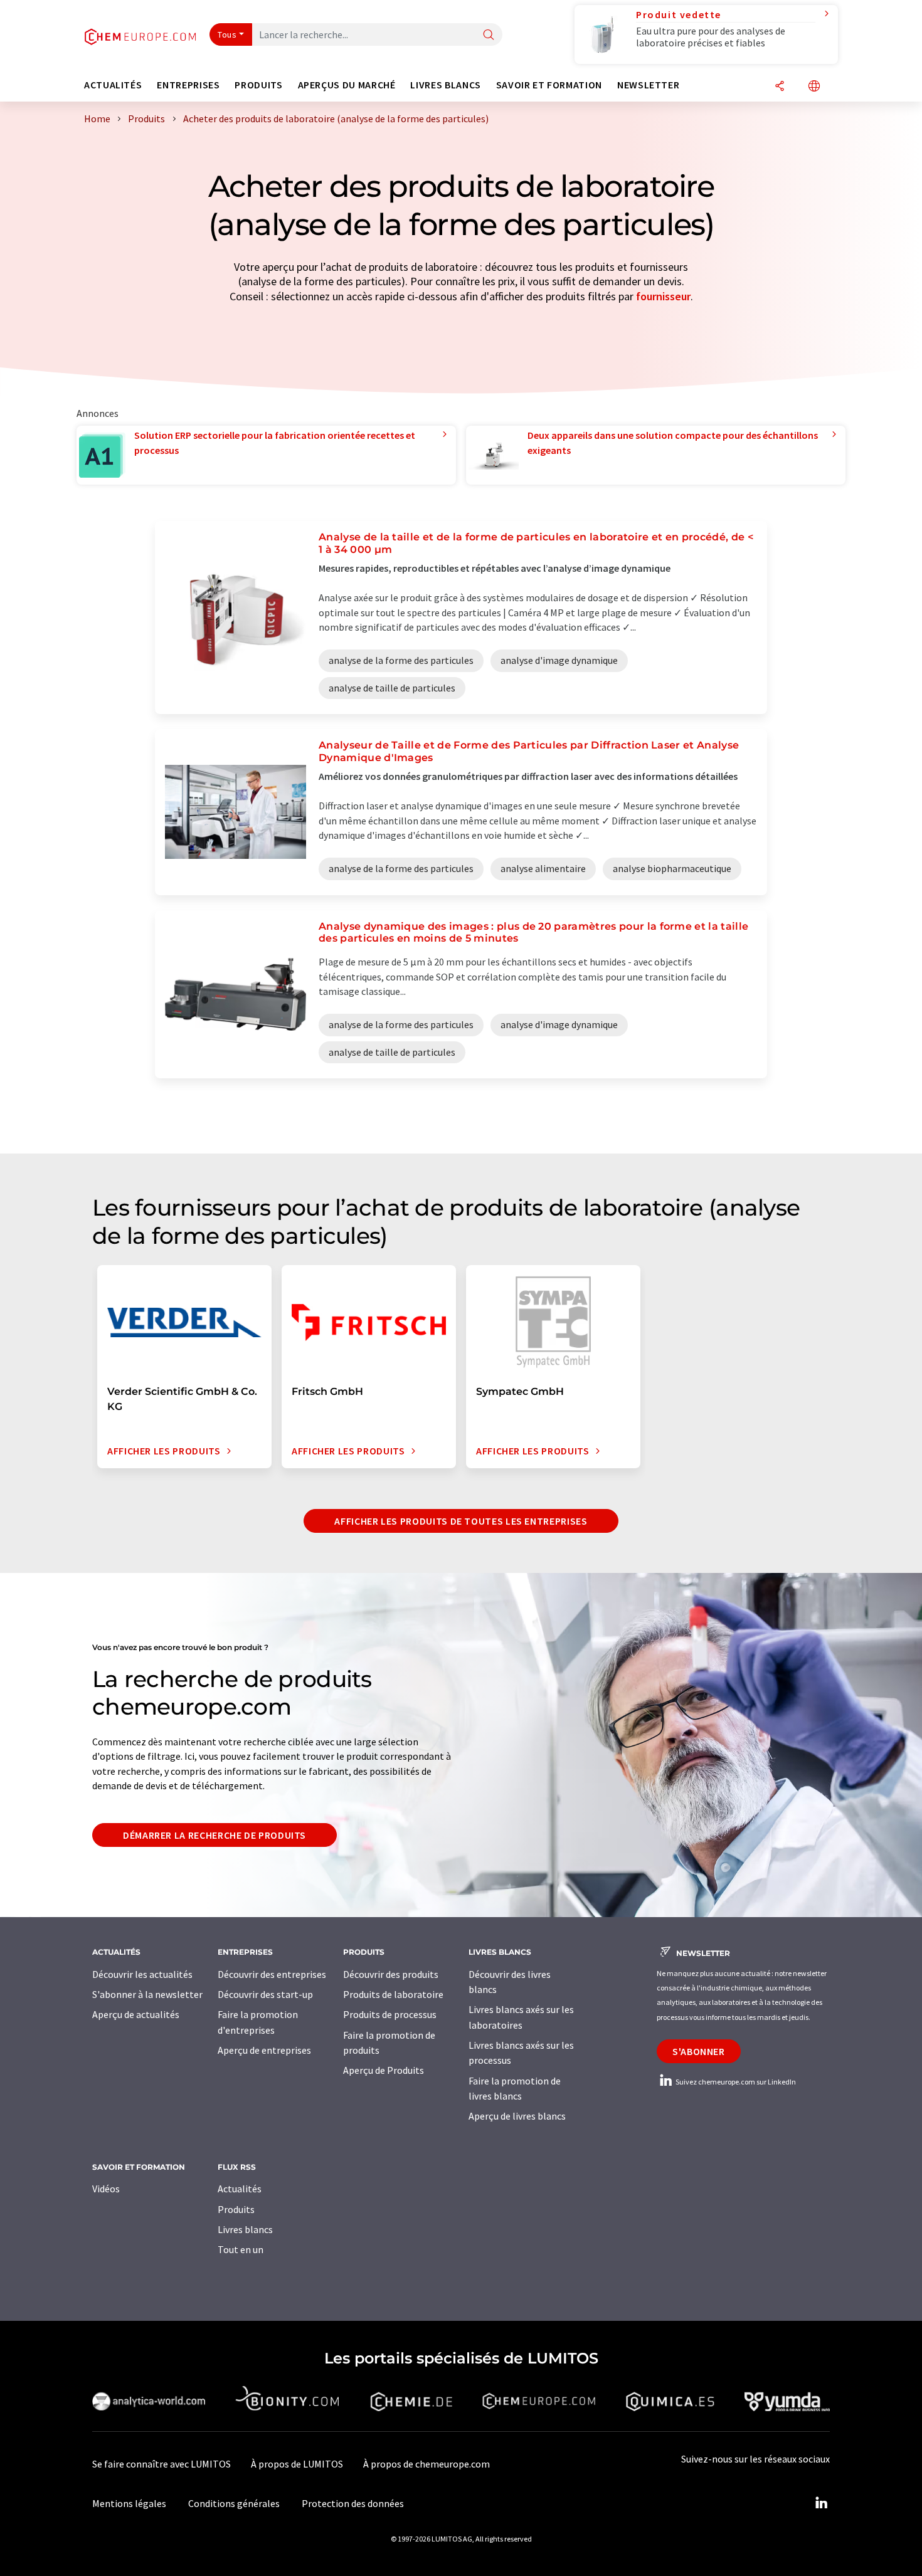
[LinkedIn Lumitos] (821, 2503)
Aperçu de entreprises (264, 2050)
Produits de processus (390, 2014)
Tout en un (241, 2249)
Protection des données (353, 2503)
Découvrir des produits (391, 1974)
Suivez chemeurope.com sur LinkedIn (735, 2082)
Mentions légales (129, 2503)
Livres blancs (245, 2229)
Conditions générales (234, 2503)
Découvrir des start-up (265, 1994)
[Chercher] (489, 35)
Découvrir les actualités (142, 1974)
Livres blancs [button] (445, 85)
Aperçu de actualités (136, 2014)
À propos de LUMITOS (297, 2464)
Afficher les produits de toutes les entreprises (461, 1521)
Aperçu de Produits (384, 2070)
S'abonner (699, 2051)
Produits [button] (258, 85)
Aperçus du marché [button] (347, 85)
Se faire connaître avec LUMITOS (162, 2464)
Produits (236, 2209)
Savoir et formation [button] (549, 85)
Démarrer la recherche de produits (215, 1835)
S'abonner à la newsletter (147, 1994)
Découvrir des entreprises (272, 1974)
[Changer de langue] (814, 87)
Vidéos (106, 2189)
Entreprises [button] (188, 85)
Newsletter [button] (648, 85)
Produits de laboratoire (393, 1994)
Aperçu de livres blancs (517, 2116)
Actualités (240, 2189)
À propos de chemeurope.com (427, 2464)
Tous (227, 34)
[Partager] (780, 87)
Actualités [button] (113, 85)
